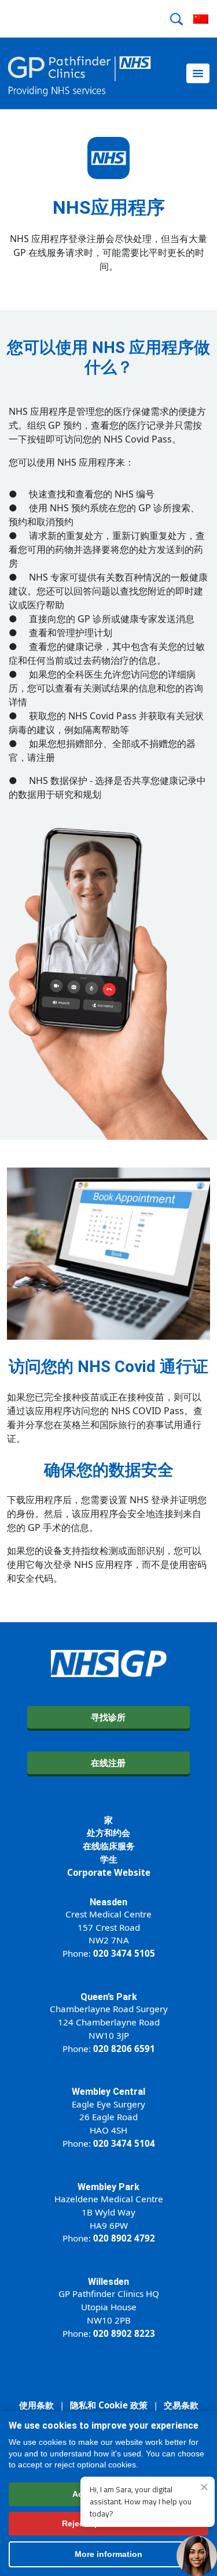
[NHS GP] (79, 73)
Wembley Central (108, 2092)
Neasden (108, 1902)
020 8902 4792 (124, 2238)
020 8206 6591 (124, 2049)
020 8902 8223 (124, 2333)
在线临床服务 (109, 1846)
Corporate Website (109, 1872)
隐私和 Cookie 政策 (109, 2405)
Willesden (108, 2282)
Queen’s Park (109, 1997)
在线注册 (108, 1763)
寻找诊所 (108, 1717)
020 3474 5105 (124, 1953)
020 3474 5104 (124, 2143)
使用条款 (36, 2405)
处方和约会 (108, 1832)
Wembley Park (108, 2187)
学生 (109, 1859)
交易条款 (181, 2405)
